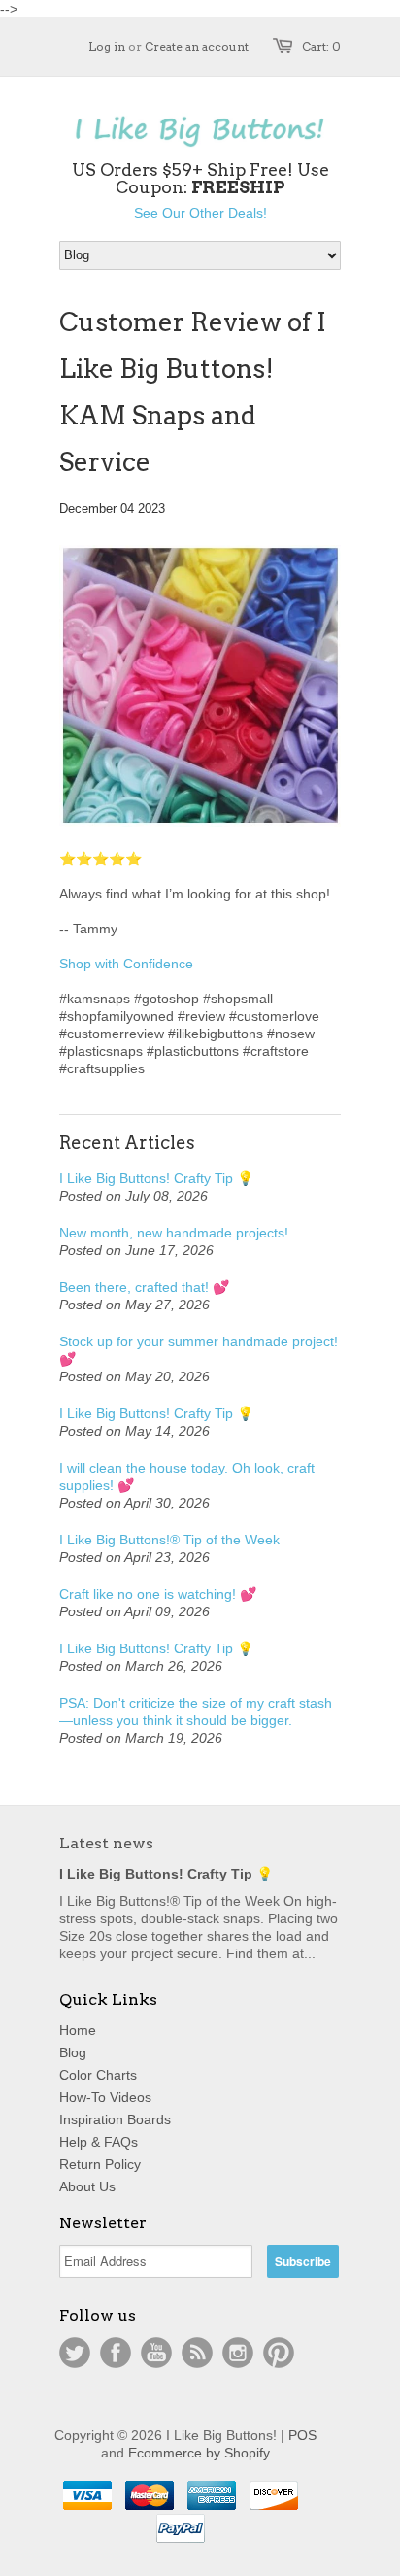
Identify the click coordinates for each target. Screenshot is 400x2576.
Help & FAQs (99, 2142)
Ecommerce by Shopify (199, 2453)
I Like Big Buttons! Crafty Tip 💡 (156, 1178)
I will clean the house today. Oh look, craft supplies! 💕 (187, 1476)
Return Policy (100, 2164)
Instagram (238, 2353)
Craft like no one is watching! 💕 (158, 1594)
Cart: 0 (321, 46)
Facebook (116, 2353)
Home (78, 2030)
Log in (107, 46)
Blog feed (197, 2353)
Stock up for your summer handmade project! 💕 (199, 1350)
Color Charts (98, 2075)
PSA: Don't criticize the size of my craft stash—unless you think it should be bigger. (196, 1712)
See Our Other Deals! (200, 213)
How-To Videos (105, 2097)
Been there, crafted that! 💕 (144, 1287)
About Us (87, 2186)
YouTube (156, 2353)
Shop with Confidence (126, 964)
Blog (73, 2052)
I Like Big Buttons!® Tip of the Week (169, 1540)
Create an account (197, 46)
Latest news (106, 1843)
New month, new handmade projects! (174, 1233)
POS (302, 2435)
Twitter (75, 2353)
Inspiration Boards (115, 2119)
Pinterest (279, 2353)
